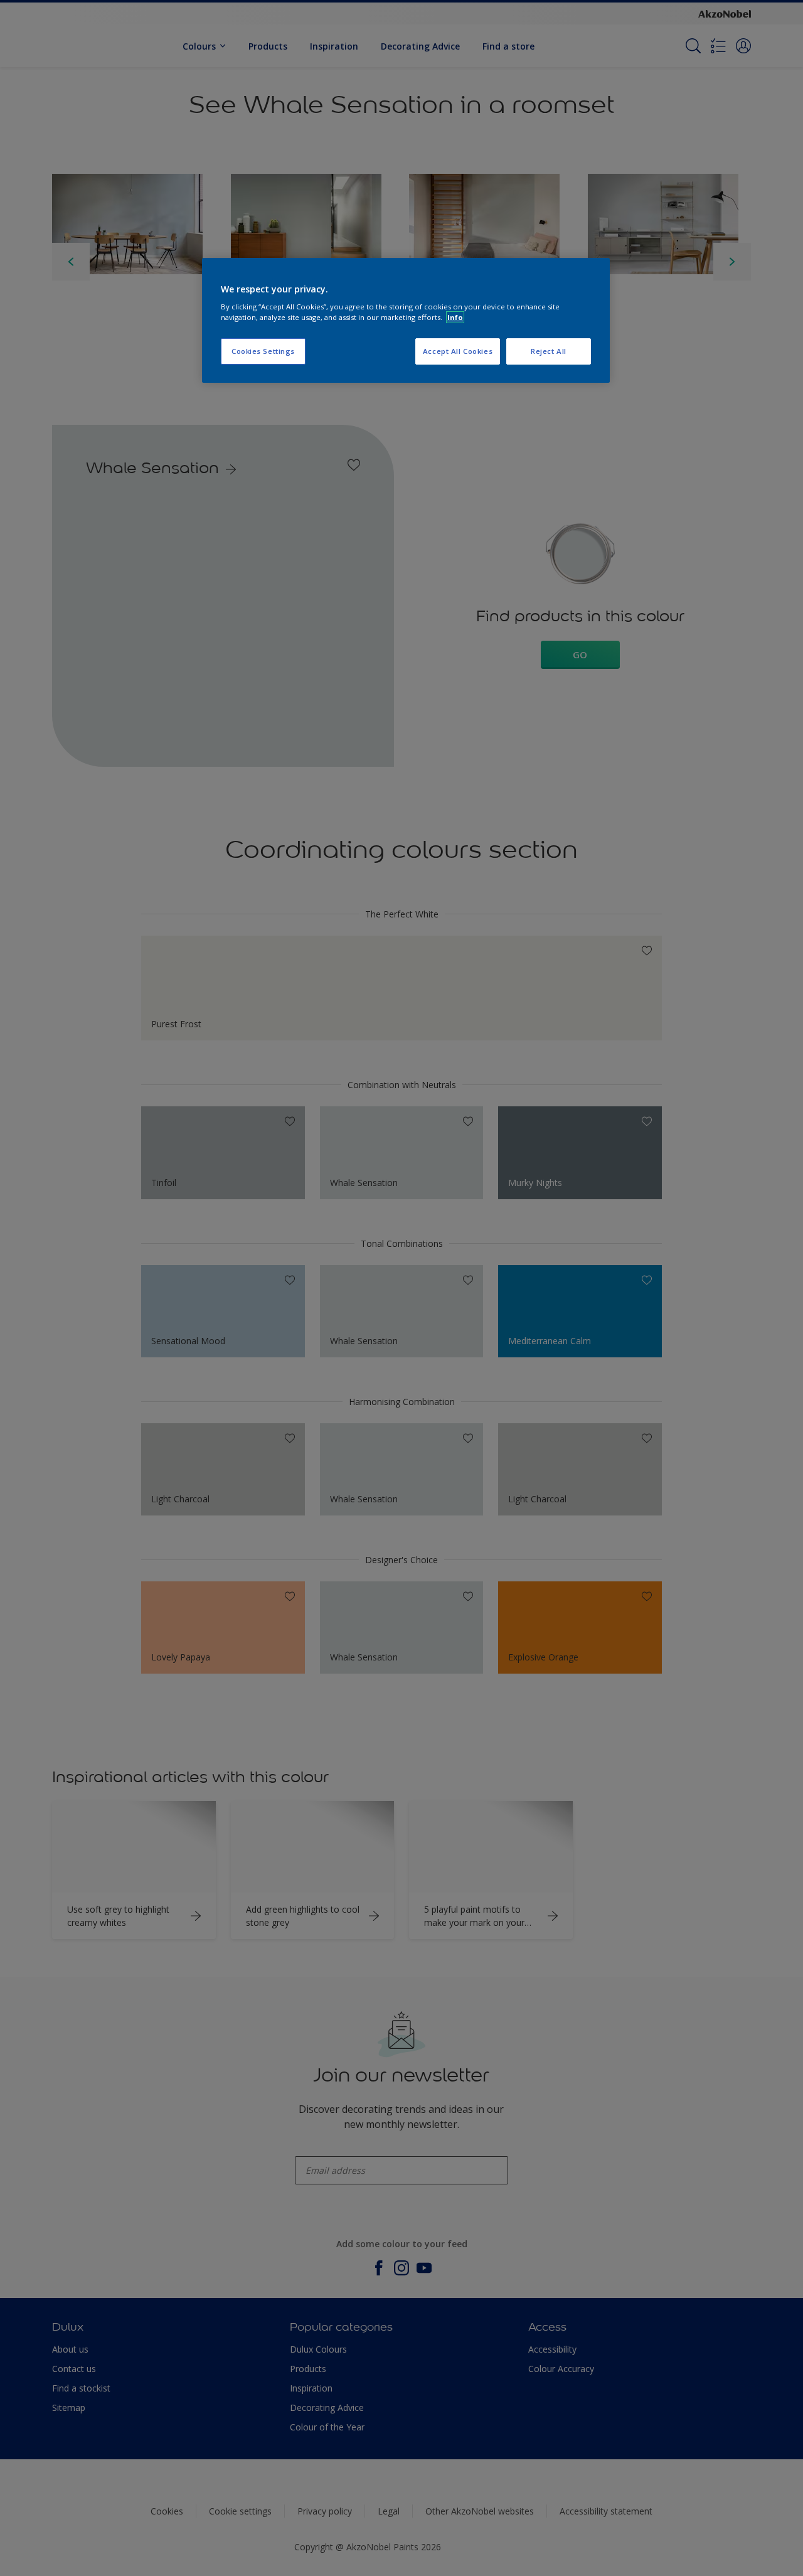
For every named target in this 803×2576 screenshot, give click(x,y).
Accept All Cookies (458, 351)
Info (455, 317)
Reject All (549, 351)
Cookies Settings (263, 351)
